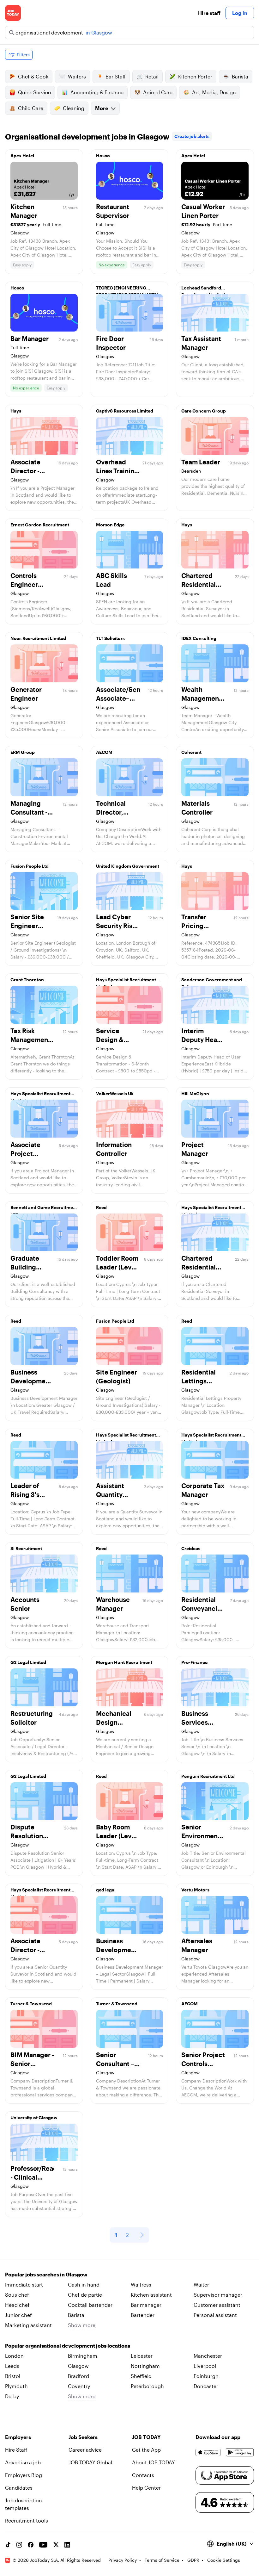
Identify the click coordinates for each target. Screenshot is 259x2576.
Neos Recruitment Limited (38, 638)
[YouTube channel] (43, 2545)
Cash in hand (84, 2284)
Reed (101, 1207)
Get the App (146, 2450)
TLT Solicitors (110, 638)
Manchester (208, 2356)
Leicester (142, 2356)
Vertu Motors (195, 1890)
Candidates (19, 2488)
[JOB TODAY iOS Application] (208, 2452)
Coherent (191, 752)
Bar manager (146, 2305)
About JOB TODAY (154, 2462)
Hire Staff (16, 2450)
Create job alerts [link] (192, 136)
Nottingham (145, 2366)
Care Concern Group (204, 411)
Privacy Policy (123, 2560)
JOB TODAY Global (90, 2462)
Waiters (77, 76)
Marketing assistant (28, 2325)
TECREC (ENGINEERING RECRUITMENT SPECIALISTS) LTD (127, 289)
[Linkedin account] (67, 2545)
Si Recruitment (26, 1548)
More (102, 108)
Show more (82, 2325)
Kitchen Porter (195, 76)
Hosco (103, 155)
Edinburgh (206, 2376)
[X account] (56, 2545)
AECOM (104, 752)
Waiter (201, 2284)
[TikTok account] (8, 2545)
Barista (240, 76)
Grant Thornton (27, 980)
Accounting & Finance (97, 92)
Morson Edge (110, 525)
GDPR (193, 2560)
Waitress (141, 2284)
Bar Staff (116, 76)
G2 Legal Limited (28, 1662)
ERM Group (23, 752)
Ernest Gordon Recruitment (40, 525)
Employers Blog (24, 2475)
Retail (152, 76)
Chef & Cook (33, 76)
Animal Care (158, 92)
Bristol (13, 2376)
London (14, 2356)
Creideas (191, 1548)
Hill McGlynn (195, 1093)
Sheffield (141, 2376)
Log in (240, 13)
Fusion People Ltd (30, 866)
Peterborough (147, 2386)
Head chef (17, 2305)
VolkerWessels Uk (115, 1093)
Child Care (31, 108)
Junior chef (18, 2315)
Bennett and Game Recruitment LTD (44, 1209)
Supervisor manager (218, 2295)
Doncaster (206, 2386)
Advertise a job (23, 2462)
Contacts (143, 2475)
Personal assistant (215, 2315)
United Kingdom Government (128, 866)
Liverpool (205, 2366)
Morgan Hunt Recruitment (124, 1662)
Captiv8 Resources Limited (125, 411)
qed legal (106, 1890)
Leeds (12, 2366)
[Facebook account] (31, 2545)
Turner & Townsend (31, 2004)
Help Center (146, 2488)
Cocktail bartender (90, 2305)
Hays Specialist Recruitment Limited (126, 981)
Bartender (143, 2315)
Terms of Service (162, 2560)
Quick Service (34, 92)
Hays (16, 411)
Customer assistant (217, 2305)
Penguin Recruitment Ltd (208, 1776)
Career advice (85, 2450)
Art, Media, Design (214, 92)
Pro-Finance (194, 1662)
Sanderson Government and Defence (212, 981)
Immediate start (24, 2284)
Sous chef (17, 2295)
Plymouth (16, 2386)
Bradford (78, 2376)
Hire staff (209, 13)
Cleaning (74, 108)
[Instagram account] (19, 2545)
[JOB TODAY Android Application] (240, 2452)
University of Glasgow (34, 2117)
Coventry (79, 2386)
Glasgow (78, 2366)
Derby (12, 2396)
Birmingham (83, 2356)
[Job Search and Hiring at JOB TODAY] (13, 13)
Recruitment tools (27, 2520)
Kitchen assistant (151, 2295)
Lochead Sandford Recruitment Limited (203, 289)
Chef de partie (85, 2295)
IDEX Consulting (199, 638)
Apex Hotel (22, 155)
